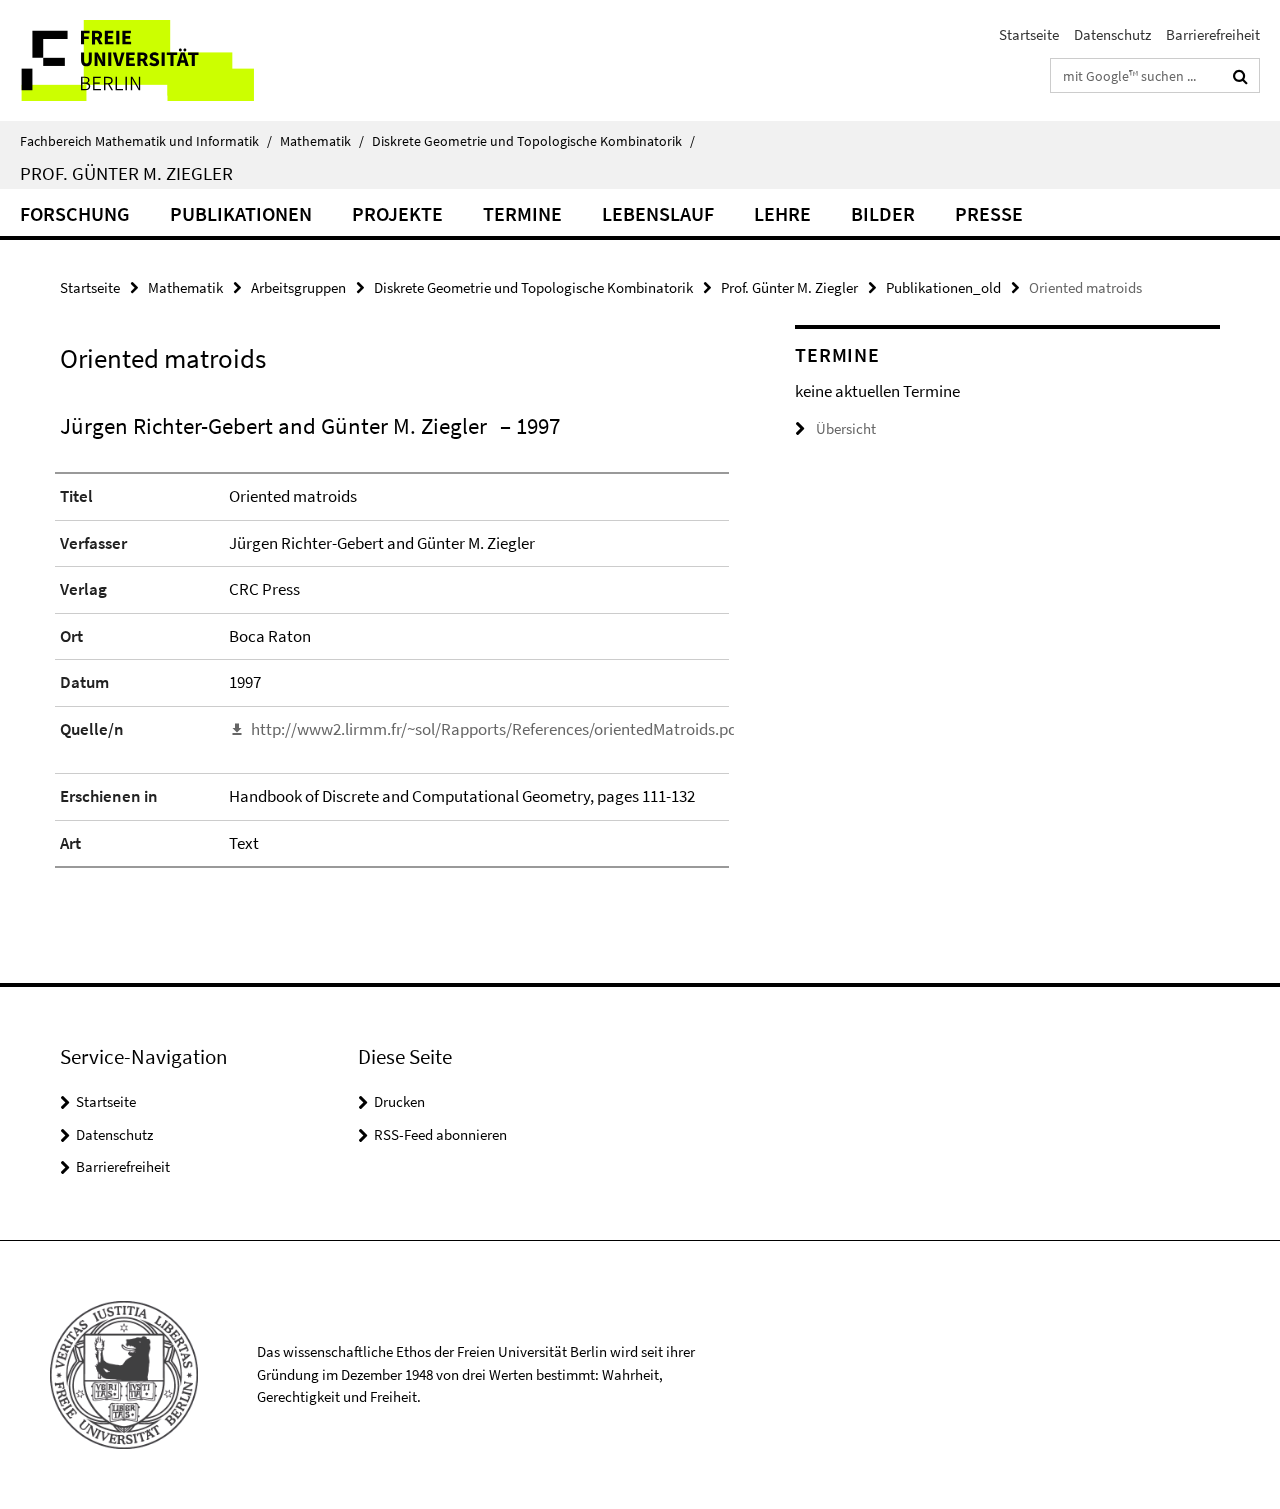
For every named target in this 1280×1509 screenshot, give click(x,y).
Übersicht (846, 428)
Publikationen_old (943, 287)
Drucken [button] (399, 1101)
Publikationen (241, 213)
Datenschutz (1112, 34)
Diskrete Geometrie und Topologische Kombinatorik (533, 141)
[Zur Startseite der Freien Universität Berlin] (167, 60)
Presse (989, 213)
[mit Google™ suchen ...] (1240, 76)
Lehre (782, 213)
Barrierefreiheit (1213, 34)
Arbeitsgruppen (298, 287)
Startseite (1029, 34)
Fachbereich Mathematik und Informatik (146, 141)
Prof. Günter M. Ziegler (126, 173)
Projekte (397, 213)
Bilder (883, 213)
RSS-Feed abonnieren (440, 1134)
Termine (522, 213)
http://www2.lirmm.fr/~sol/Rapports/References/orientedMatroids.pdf (496, 729)
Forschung (75, 213)
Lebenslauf (658, 213)
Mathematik (322, 141)
